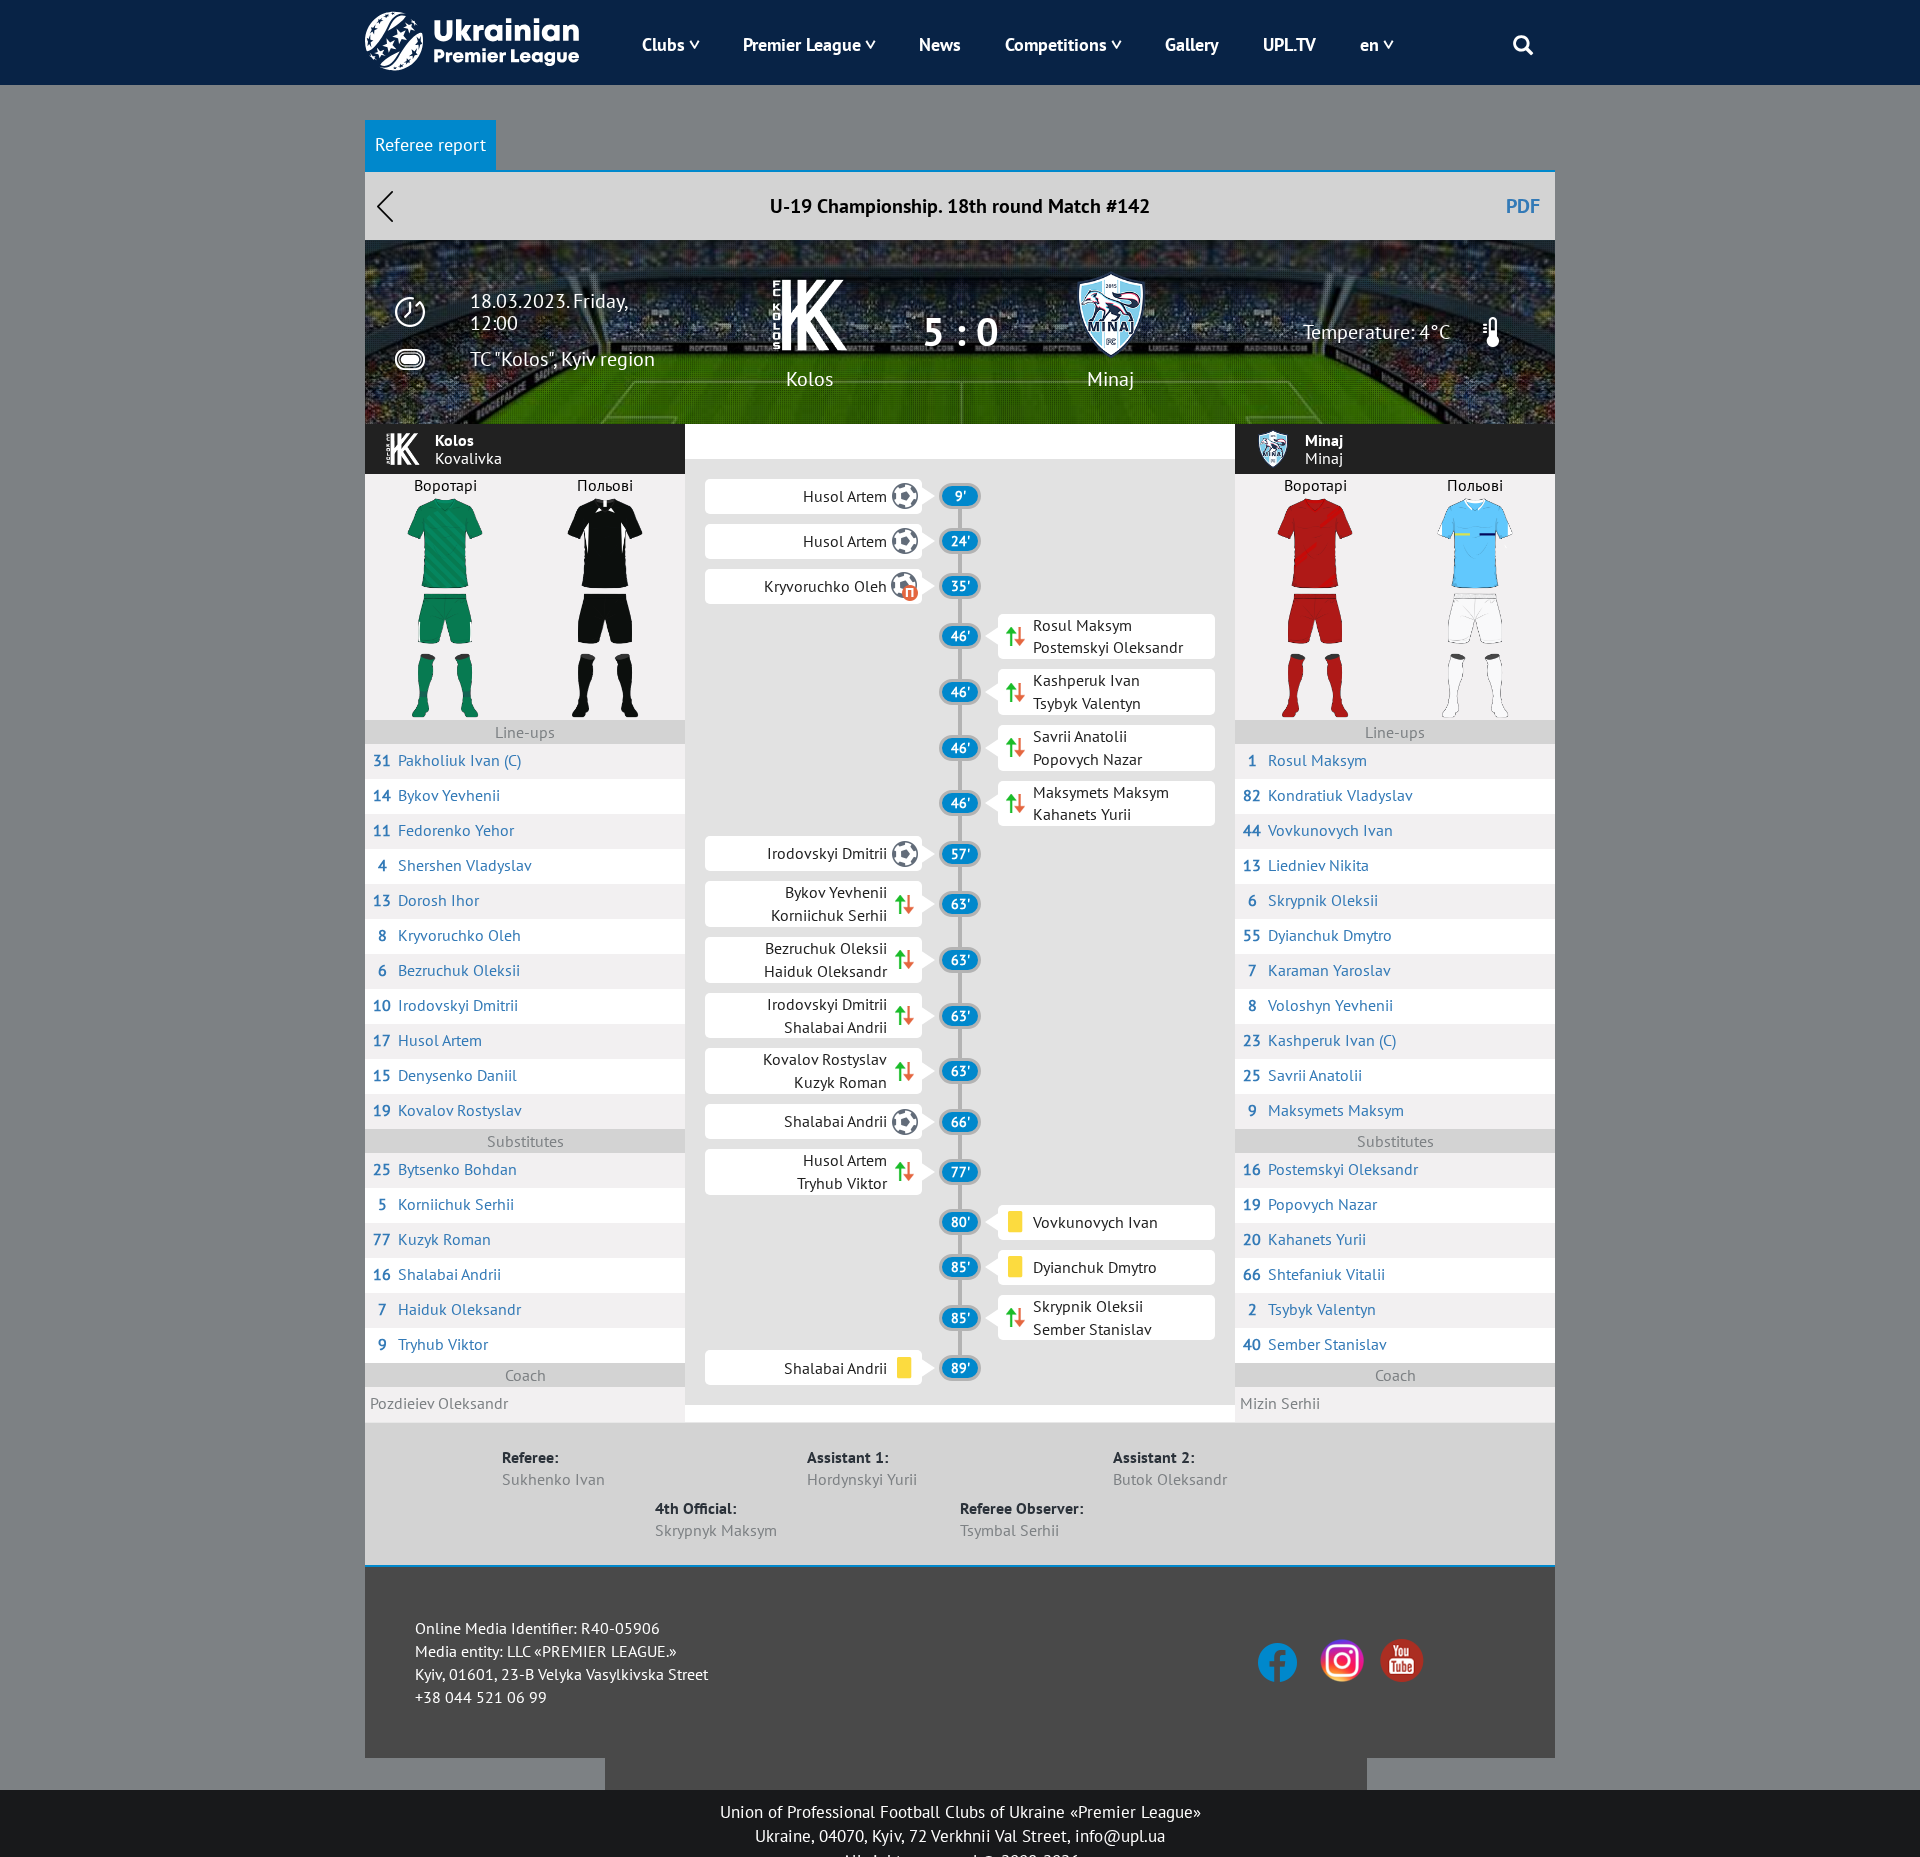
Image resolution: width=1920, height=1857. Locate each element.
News (940, 44)
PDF (1523, 206)
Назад (385, 206)
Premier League (802, 44)
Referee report (430, 144)
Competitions (1056, 44)
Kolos (809, 379)
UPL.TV (1289, 44)
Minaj (1110, 379)
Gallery (1192, 44)
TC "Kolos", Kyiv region (562, 359)
